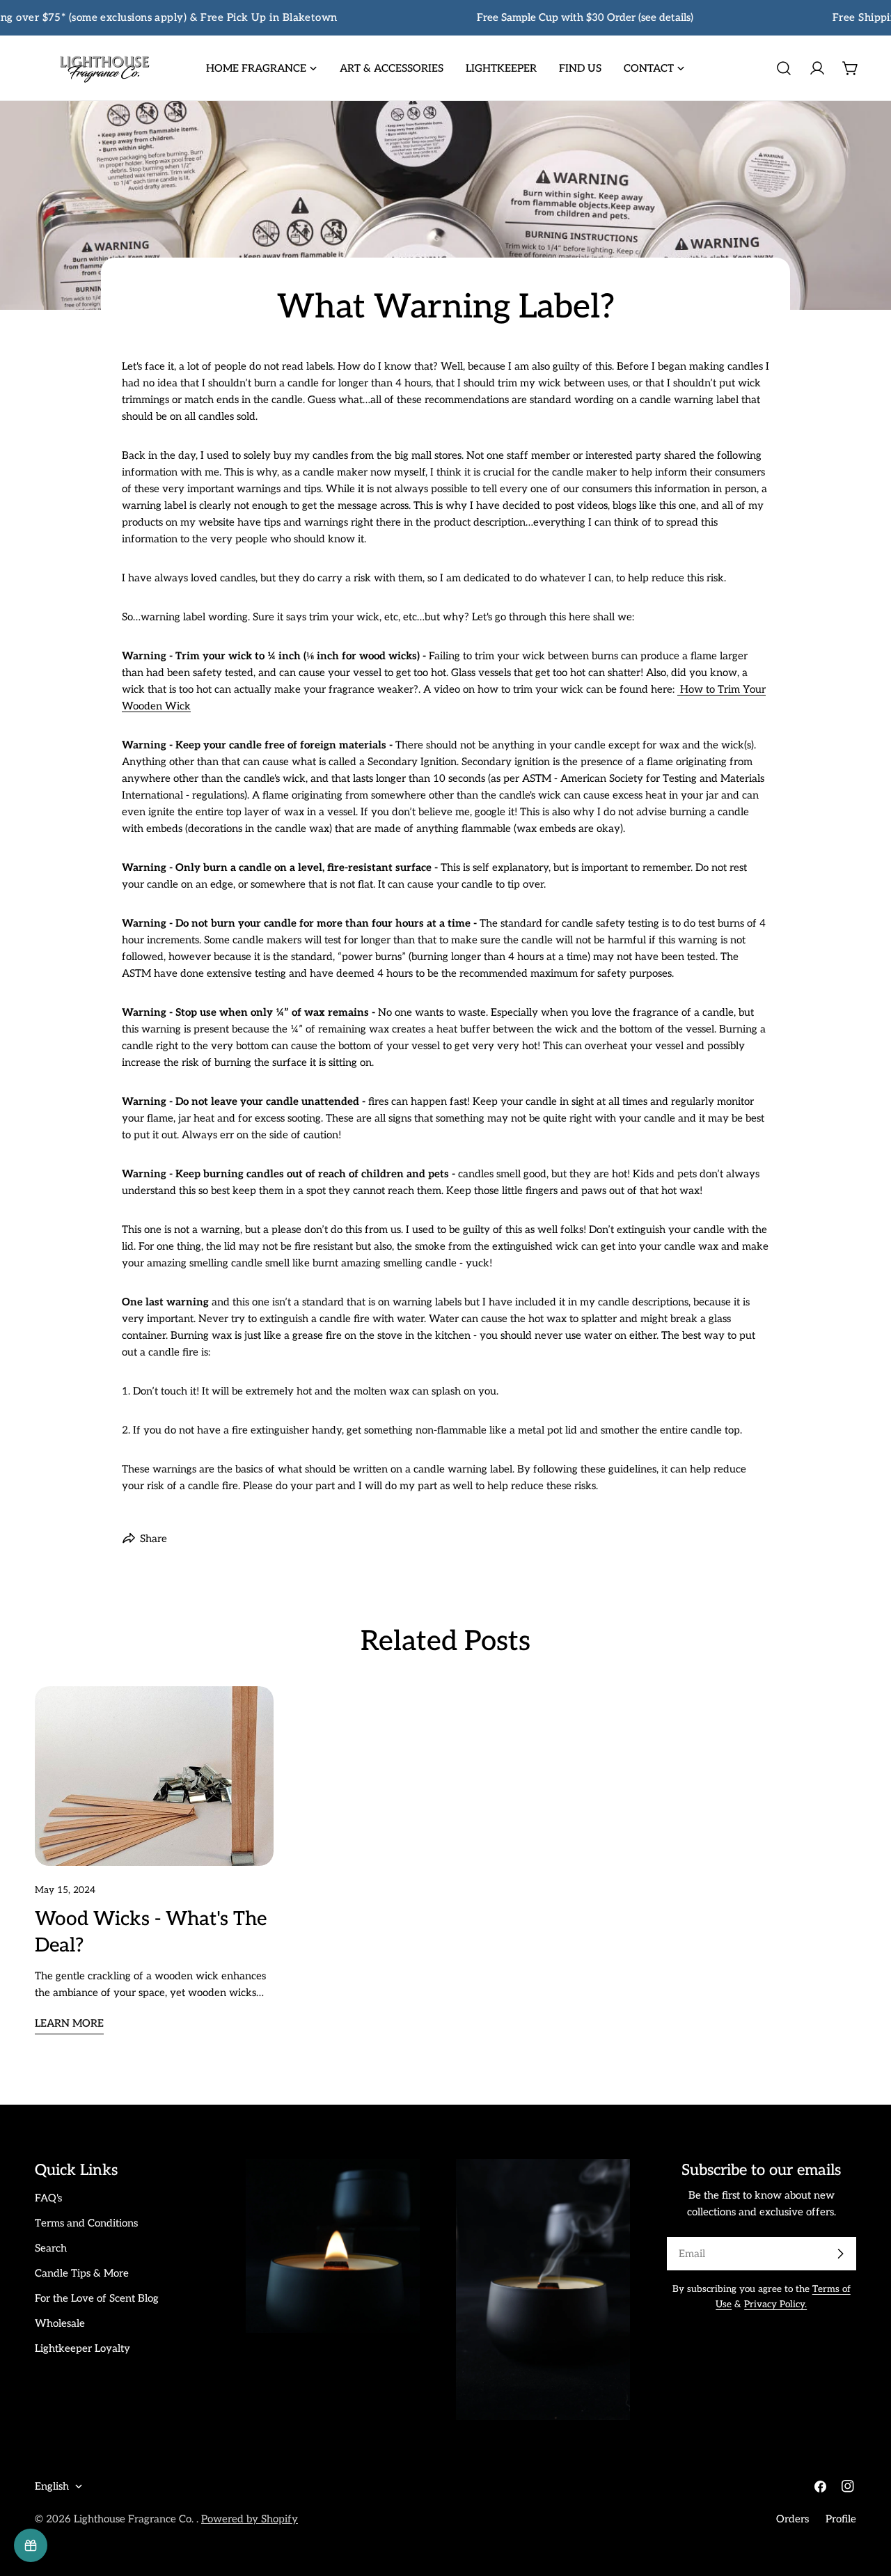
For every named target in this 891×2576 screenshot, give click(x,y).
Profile (841, 2519)
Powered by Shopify (250, 2519)
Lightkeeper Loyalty (82, 2348)
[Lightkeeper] (31, 2545)
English (52, 2486)
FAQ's (48, 2198)
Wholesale (60, 2323)
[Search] (784, 68)
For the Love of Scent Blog (97, 2298)
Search (51, 2248)
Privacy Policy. (775, 2304)
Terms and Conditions (86, 2223)
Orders (793, 2519)
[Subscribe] (840, 2254)
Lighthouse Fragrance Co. (135, 2519)
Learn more (69, 2023)
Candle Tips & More (82, 2273)
